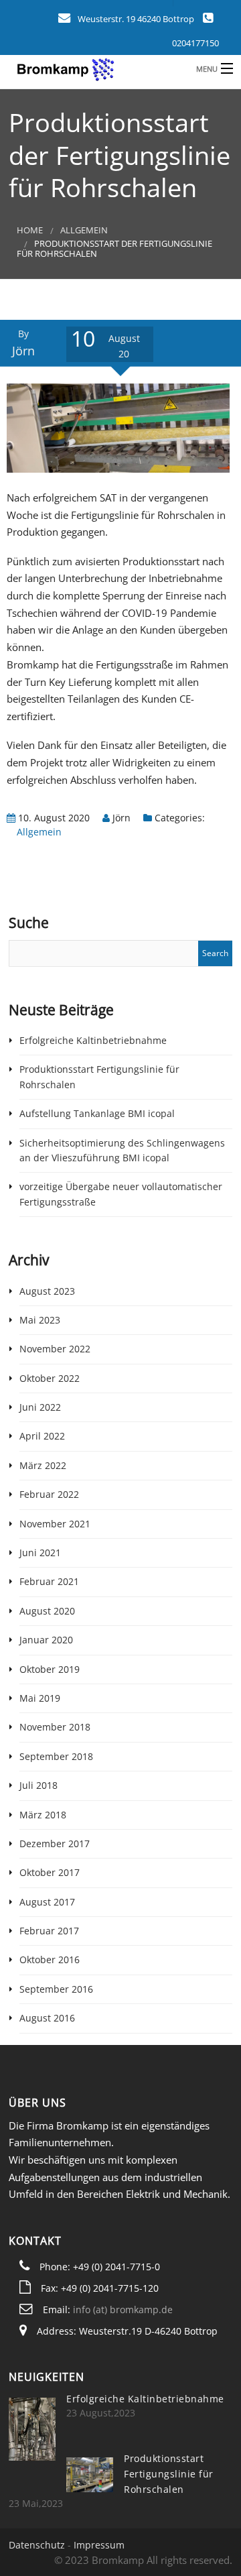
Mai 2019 (40, 1698)
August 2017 (47, 1902)
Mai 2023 (40, 1320)
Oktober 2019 (50, 1669)
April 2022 (42, 1436)
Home (30, 230)
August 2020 (47, 1611)
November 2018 (55, 1727)
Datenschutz (37, 2545)
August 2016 (47, 2018)
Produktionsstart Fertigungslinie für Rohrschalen (169, 2474)
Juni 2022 (40, 1407)
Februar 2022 (49, 1494)
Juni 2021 (40, 1553)
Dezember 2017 (55, 1843)
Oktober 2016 (50, 1959)
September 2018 (56, 1756)
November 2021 (55, 1524)
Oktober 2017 (50, 1872)
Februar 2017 (49, 1931)
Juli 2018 (38, 1785)
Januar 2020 (46, 1640)
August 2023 (47, 1291)
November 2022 (55, 1349)
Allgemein (84, 230)
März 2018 (43, 1815)
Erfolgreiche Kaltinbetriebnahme (93, 1040)
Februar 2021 (49, 1581)
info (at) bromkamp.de (123, 2309)
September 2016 (56, 1989)
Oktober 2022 (50, 1378)
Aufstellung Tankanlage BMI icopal (97, 1113)
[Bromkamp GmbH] (96, 68)
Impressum (99, 2545)
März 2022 (43, 1465)
